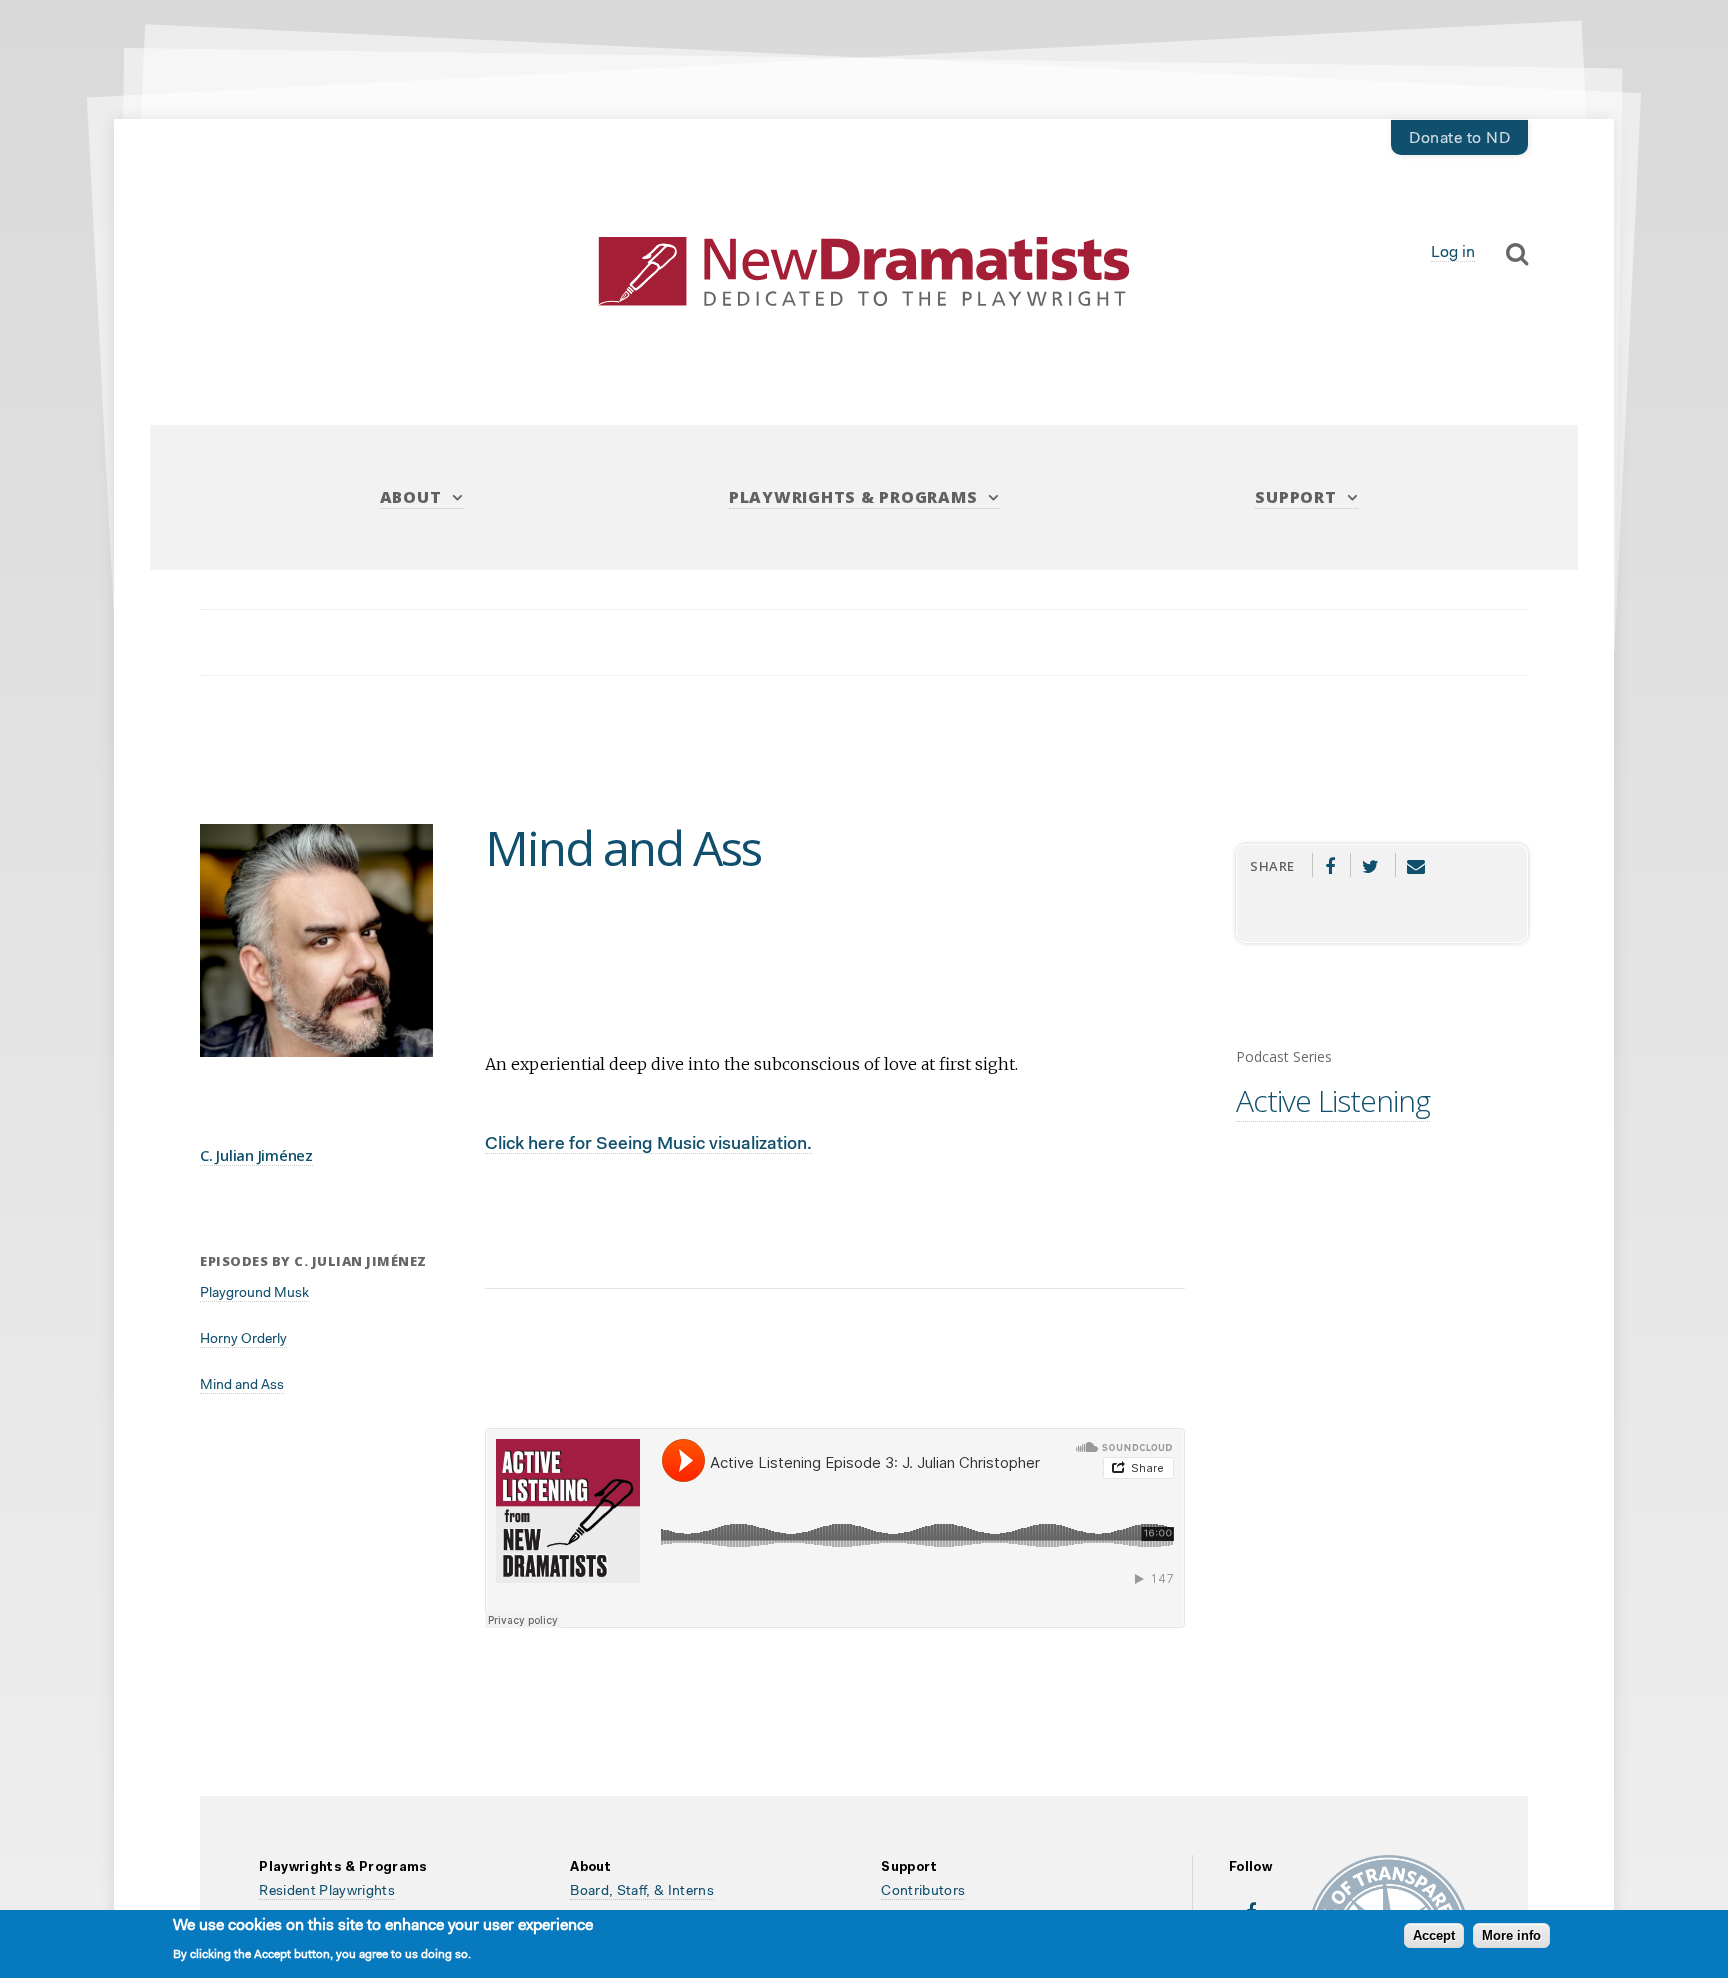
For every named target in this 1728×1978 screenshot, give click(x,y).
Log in (1453, 253)
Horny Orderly (243, 1340)
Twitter (1371, 865)
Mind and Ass (242, 1386)
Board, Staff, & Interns (642, 1892)
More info (1511, 1936)
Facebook (1329, 865)
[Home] (863, 271)
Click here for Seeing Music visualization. (648, 1144)
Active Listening (1333, 1100)
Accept (1434, 1936)
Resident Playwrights (327, 1892)
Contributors (923, 1892)
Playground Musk (254, 1294)
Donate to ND (1459, 139)
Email (1416, 865)
